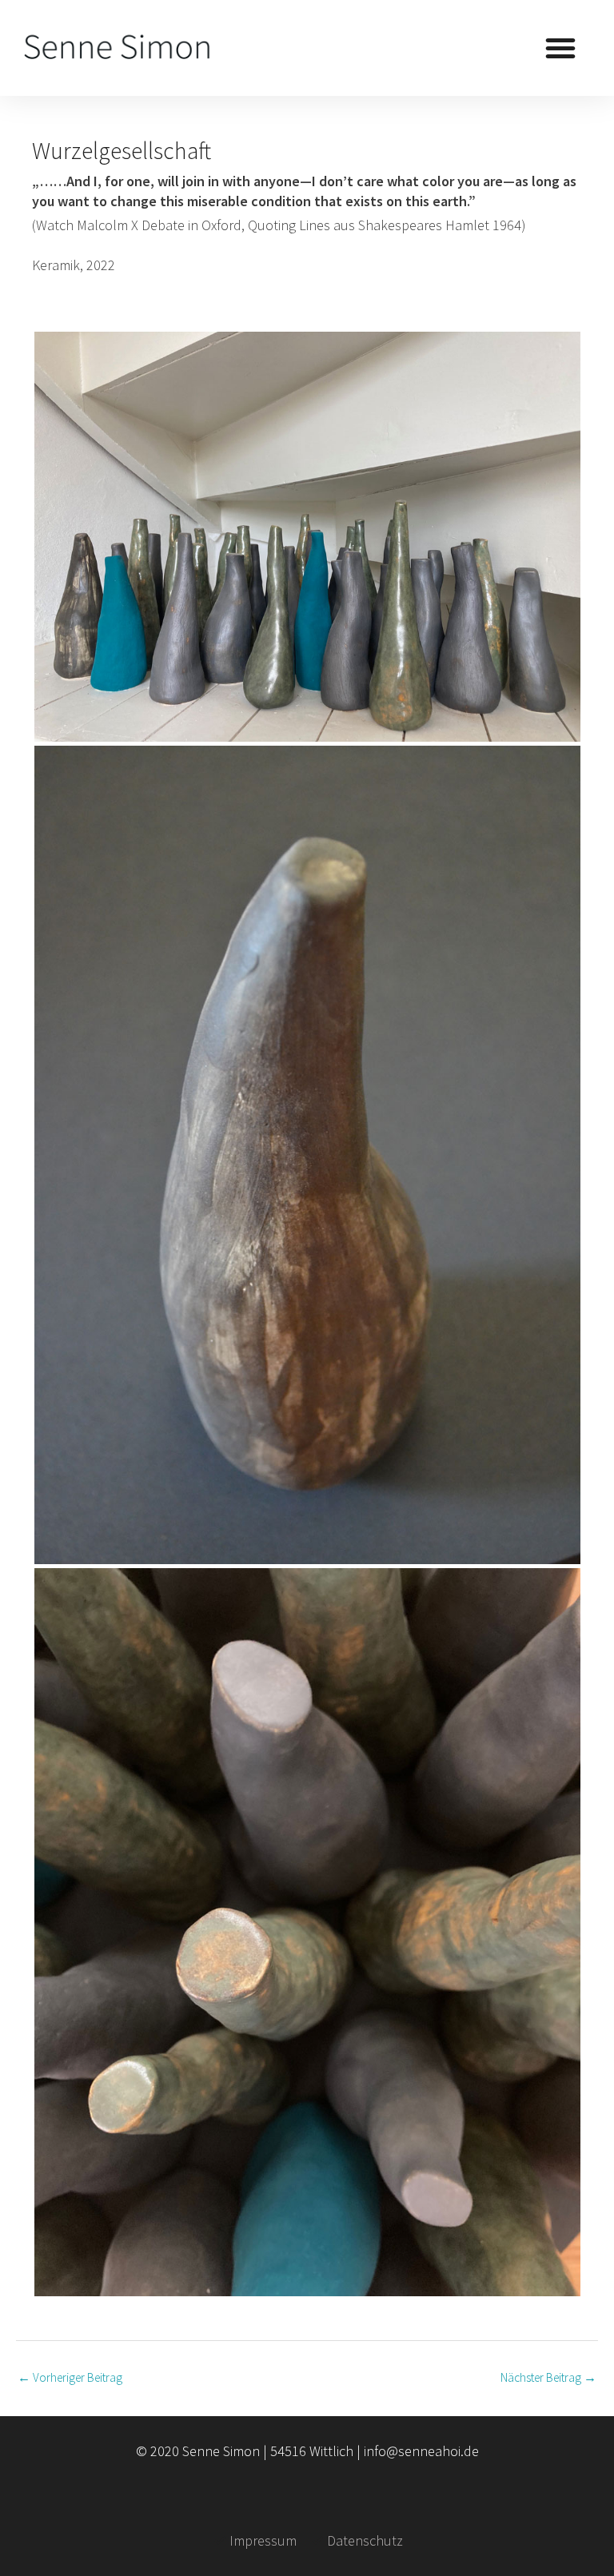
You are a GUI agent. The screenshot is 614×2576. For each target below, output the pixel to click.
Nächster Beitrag (548, 2377)
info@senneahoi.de (421, 2451)
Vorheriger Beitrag (70, 2377)
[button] (560, 48)
